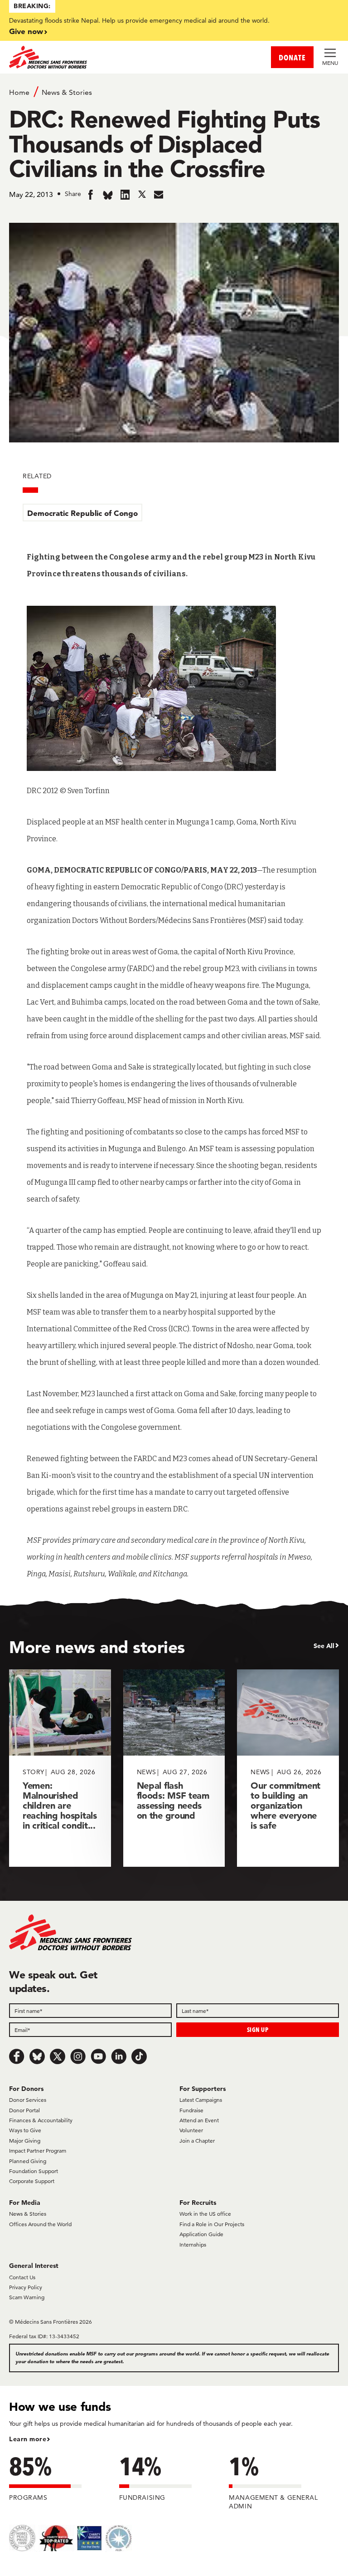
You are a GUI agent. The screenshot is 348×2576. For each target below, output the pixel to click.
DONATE (292, 57)
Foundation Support (34, 2171)
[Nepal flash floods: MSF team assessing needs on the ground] (174, 1768)
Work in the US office (205, 2214)
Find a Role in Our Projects (212, 2224)
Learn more (28, 2439)
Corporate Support (32, 2181)
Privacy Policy (26, 2287)
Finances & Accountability (41, 2120)
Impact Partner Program (38, 2151)
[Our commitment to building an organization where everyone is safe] (288, 1768)
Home (19, 92)
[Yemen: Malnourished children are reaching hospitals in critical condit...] (60, 1768)
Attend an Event (199, 2120)
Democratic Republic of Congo (82, 513)
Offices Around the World (40, 2224)
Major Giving (25, 2141)
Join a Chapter (197, 2141)
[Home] (92, 57)
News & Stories (67, 92)
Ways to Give (25, 2130)
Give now (26, 31)
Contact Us (22, 2277)
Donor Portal (24, 2110)
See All (324, 1646)
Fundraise (191, 2110)
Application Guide (201, 2234)
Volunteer (191, 2130)
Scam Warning (27, 2297)
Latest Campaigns (201, 2100)
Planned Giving (28, 2161)
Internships (193, 2245)
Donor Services (28, 2100)
